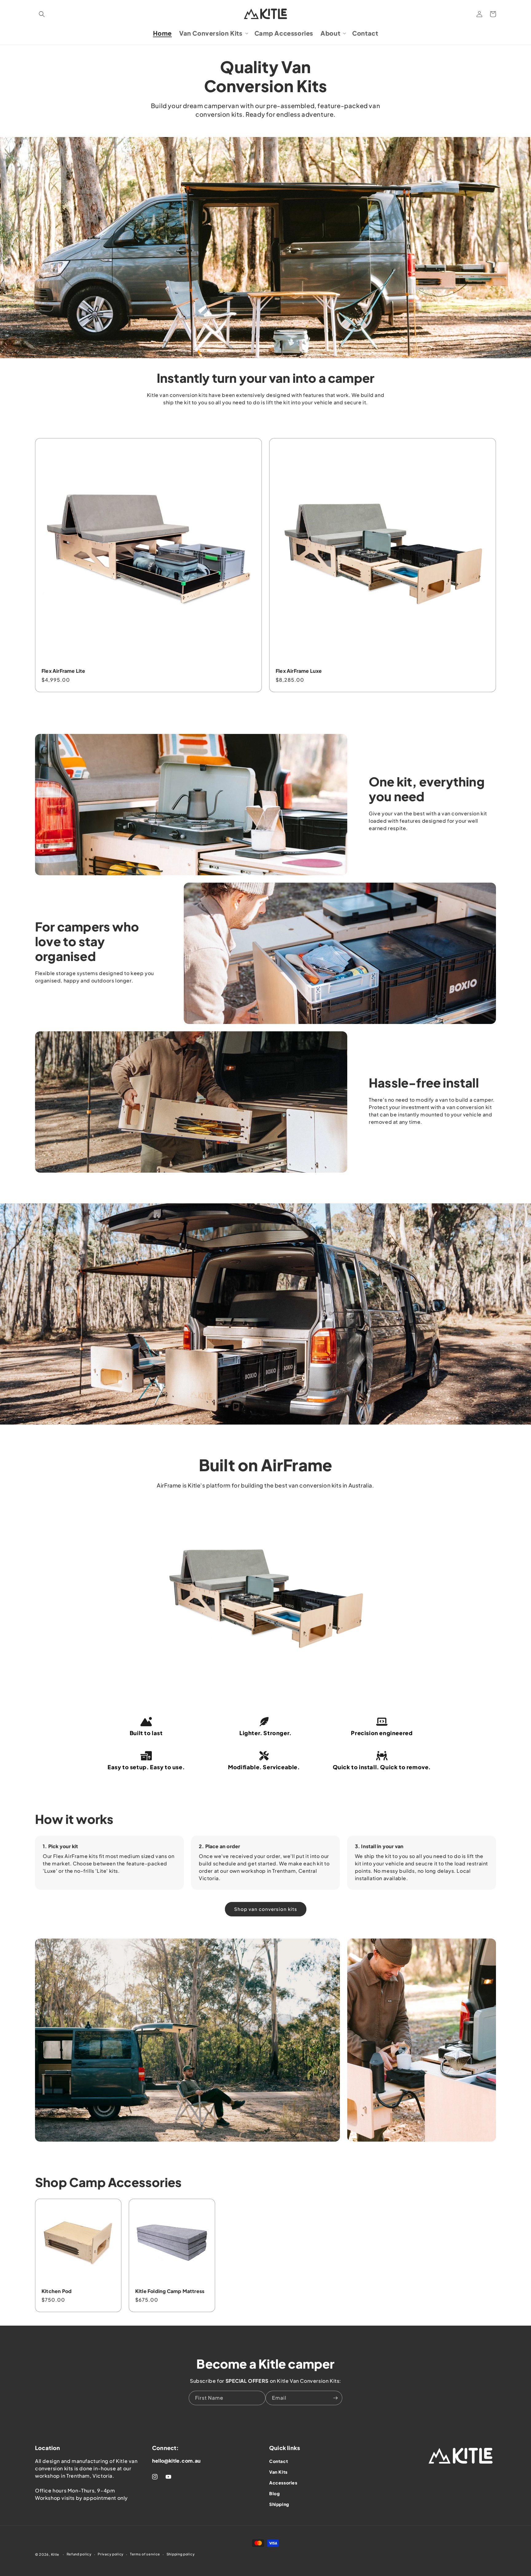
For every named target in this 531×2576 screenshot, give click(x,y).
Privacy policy (111, 2554)
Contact (279, 2461)
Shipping (279, 2504)
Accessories (283, 2483)
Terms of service (145, 2554)
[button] (42, 14)
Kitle (55, 2554)
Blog (274, 2493)
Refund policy (79, 2554)
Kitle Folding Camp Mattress (170, 2291)
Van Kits (278, 2472)
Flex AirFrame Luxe (299, 671)
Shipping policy (181, 2554)
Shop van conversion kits (266, 1909)
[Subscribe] (335, 2398)
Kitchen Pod (57, 2291)
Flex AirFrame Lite (63, 671)
